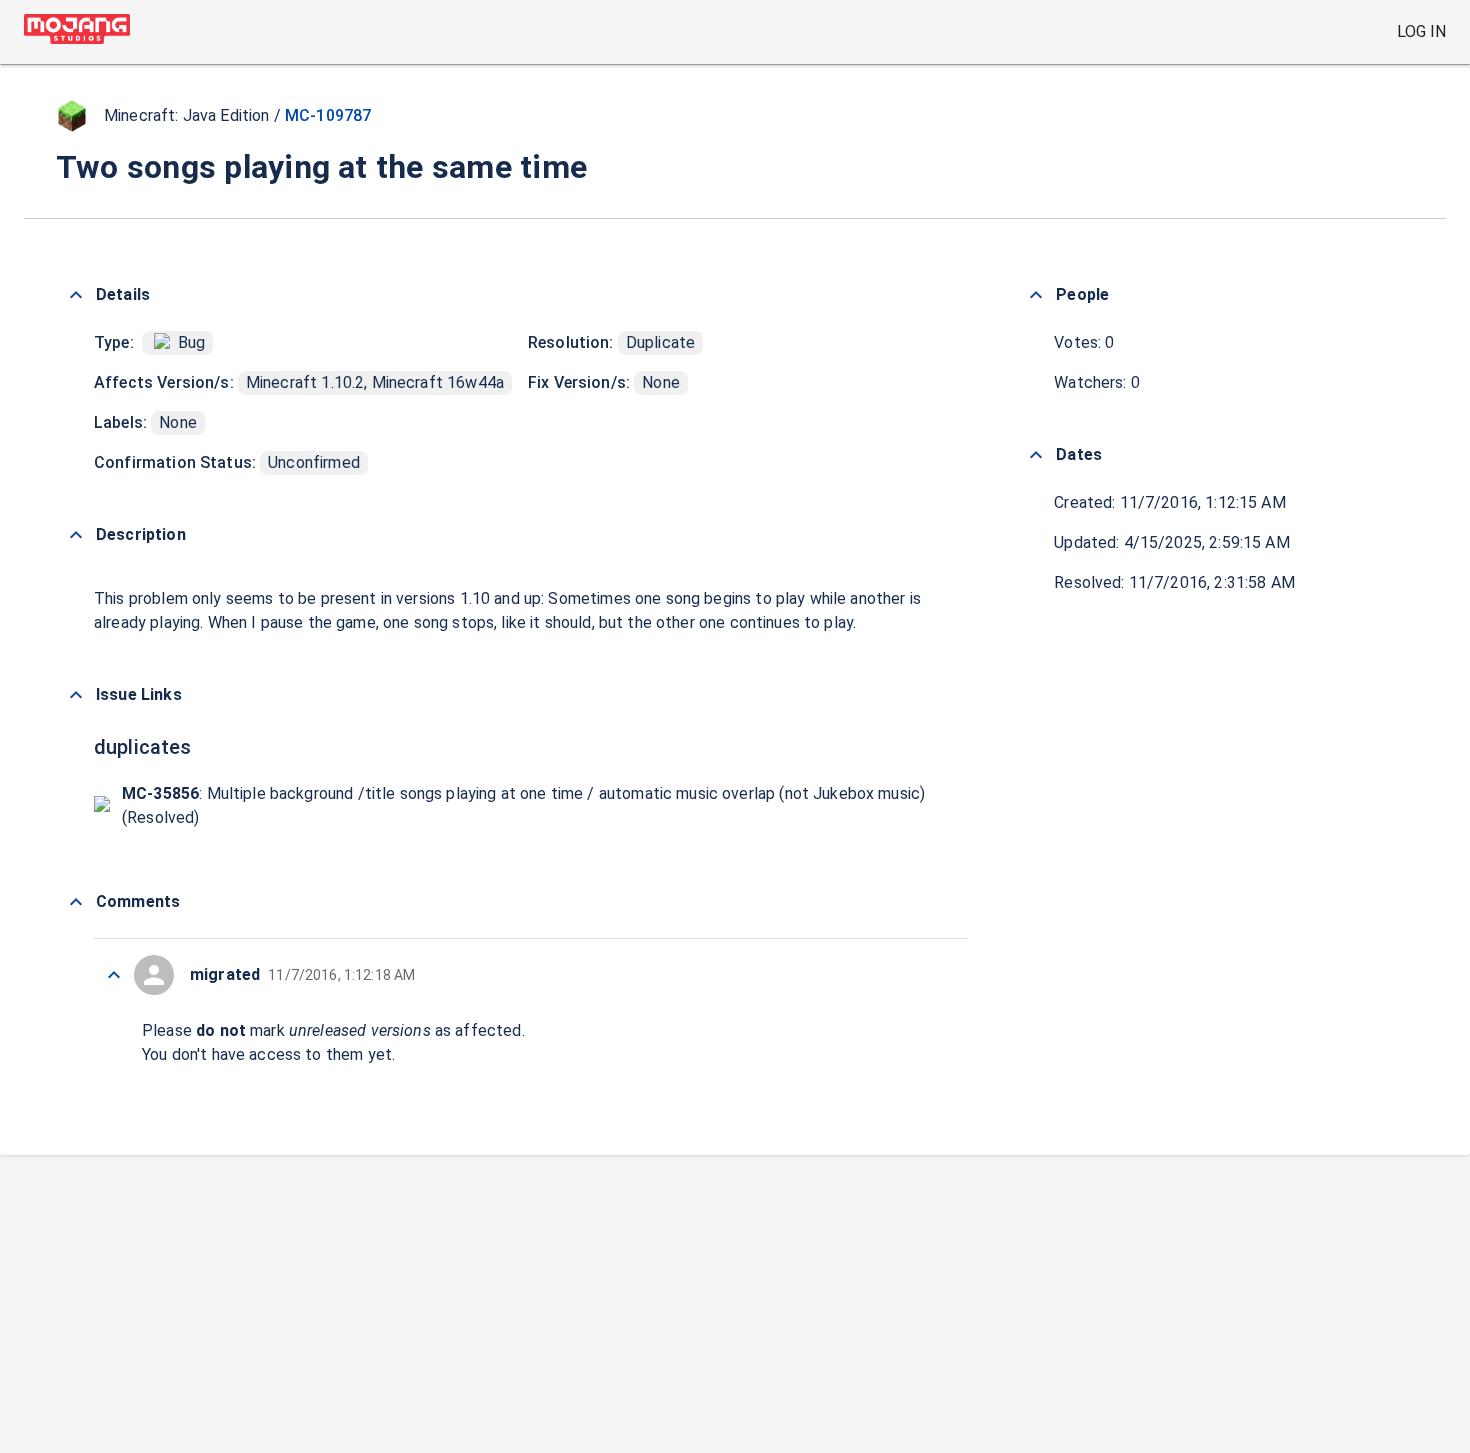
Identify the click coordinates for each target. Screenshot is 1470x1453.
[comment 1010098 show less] (114, 975)
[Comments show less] (76, 902)
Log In (1421, 31)
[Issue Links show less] (76, 695)
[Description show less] (76, 535)
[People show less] (1036, 295)
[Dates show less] (1036, 455)
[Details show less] (76, 295)
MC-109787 (328, 115)
